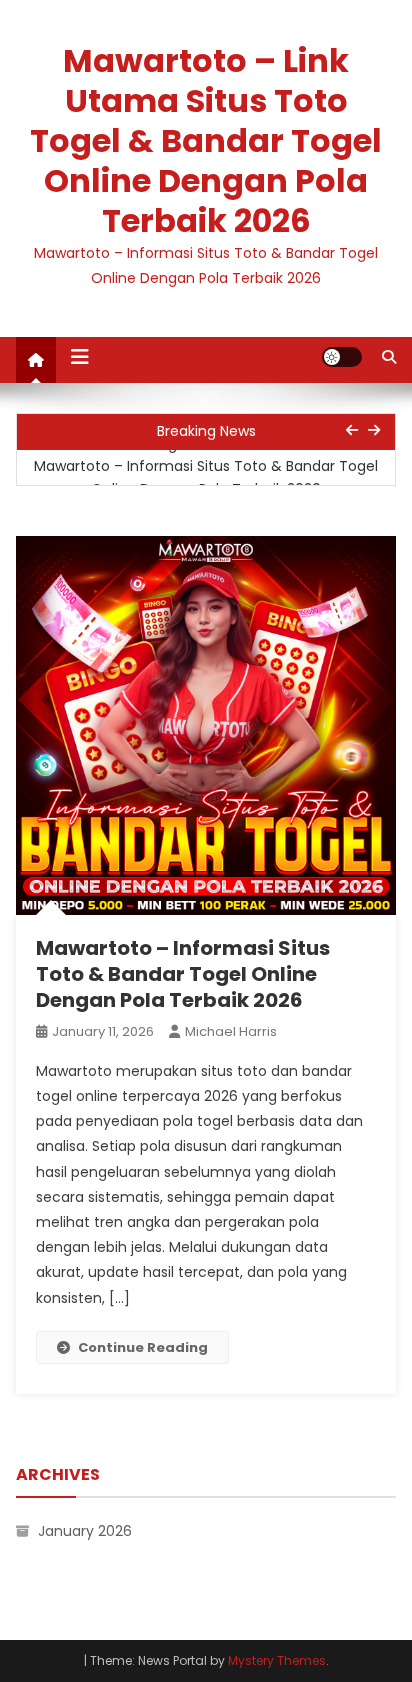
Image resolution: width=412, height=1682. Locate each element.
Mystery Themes (277, 1660)
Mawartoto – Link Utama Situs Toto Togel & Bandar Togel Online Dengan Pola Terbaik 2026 (206, 140)
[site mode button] (342, 357)
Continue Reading (143, 1347)
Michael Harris (231, 1031)
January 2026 (85, 1531)
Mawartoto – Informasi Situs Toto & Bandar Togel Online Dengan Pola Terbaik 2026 (206, 478)
